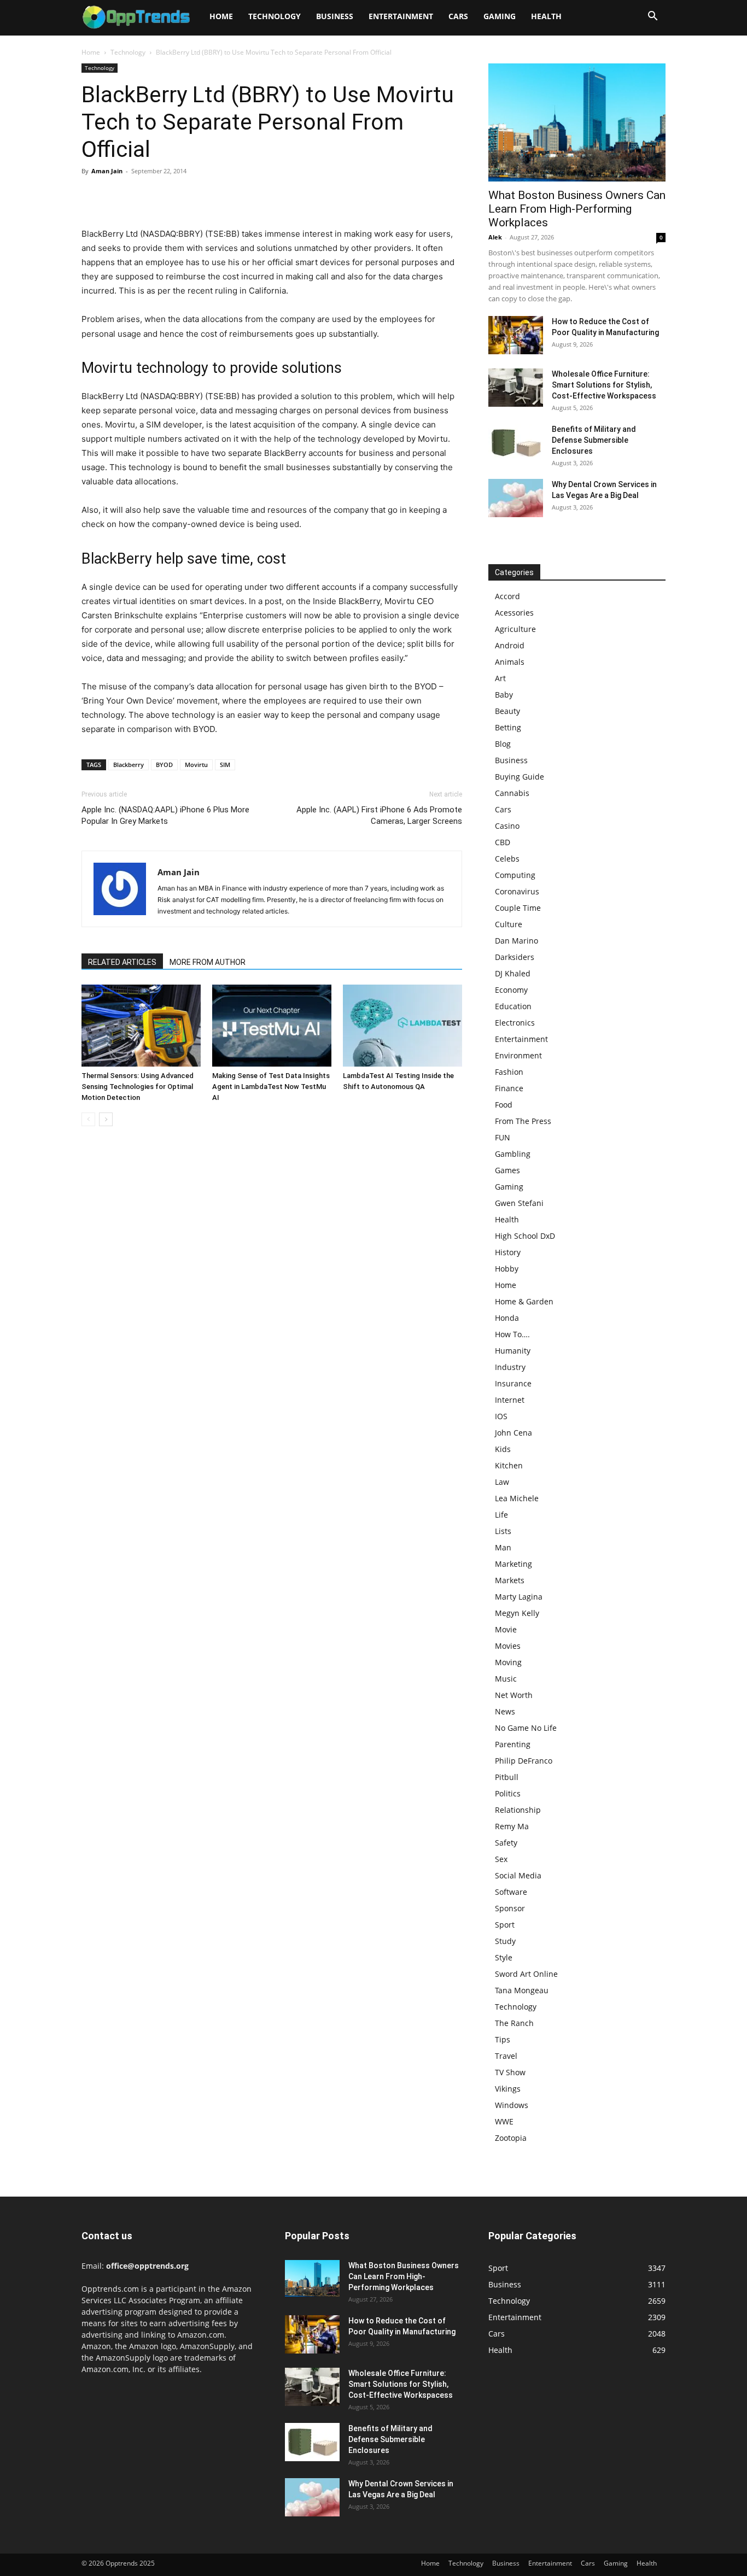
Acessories (514, 613)
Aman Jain (107, 171)
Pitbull (507, 1777)
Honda (507, 1318)
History (508, 1252)
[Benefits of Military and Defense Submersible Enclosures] (516, 443)
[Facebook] (92, 196)
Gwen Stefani (519, 1203)
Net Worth (514, 1695)
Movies (508, 1646)
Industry (510, 1367)
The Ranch (514, 2023)
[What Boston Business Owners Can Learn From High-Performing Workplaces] (577, 122)
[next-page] (106, 1119)
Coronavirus (517, 891)
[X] (118, 196)
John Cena (513, 1433)
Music (506, 1679)
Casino (507, 826)
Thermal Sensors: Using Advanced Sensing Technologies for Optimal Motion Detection (138, 1087)
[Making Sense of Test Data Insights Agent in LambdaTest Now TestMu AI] (272, 1026)
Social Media (518, 1875)
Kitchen (509, 1465)
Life (501, 1515)
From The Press (523, 1121)
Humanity (513, 1351)
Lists (503, 1531)
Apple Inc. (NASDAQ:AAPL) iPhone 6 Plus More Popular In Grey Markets (165, 815)
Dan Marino (517, 941)
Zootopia (511, 2138)
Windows (512, 2105)
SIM (225, 765)
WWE (504, 2121)
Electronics (515, 1023)
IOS (501, 1416)
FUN (503, 1137)
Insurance (513, 1383)
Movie (506, 1629)
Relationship (518, 1810)
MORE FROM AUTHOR (208, 962)
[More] (194, 196)
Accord (507, 596)
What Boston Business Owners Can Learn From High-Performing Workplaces (577, 209)
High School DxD (525, 1236)
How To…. (512, 1334)
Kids (503, 1449)
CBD (503, 842)
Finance (509, 1088)
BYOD (164, 765)
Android (510, 645)
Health (546, 16)
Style (504, 1957)
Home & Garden (524, 1301)
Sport (505, 1925)
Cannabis (512, 793)
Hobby (507, 1269)
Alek (495, 237)
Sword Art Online (526, 1974)
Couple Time (518, 908)
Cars (458, 16)
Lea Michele (517, 1498)
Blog (503, 744)
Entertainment (401, 16)
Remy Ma (512, 1826)
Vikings (508, 2089)
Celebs (507, 859)
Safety (506, 1843)
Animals (510, 662)
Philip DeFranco (524, 1761)
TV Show (510, 2072)
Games (507, 1170)
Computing (515, 875)
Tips (503, 2039)
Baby (504, 695)
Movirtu (196, 765)
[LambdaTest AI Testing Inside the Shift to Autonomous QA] (402, 1026)
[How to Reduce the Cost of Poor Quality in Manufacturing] (516, 335)
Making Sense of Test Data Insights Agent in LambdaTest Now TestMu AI (271, 1087)
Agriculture (515, 629)
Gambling (513, 1154)
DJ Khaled (513, 973)
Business (335, 16)
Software (511, 1892)
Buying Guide (520, 777)
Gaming (500, 16)
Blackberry (129, 765)
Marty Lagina (519, 1597)
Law (502, 1482)
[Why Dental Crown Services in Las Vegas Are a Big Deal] (516, 498)
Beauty (507, 711)
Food (504, 1105)
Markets (510, 1580)
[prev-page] (88, 1119)
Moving (508, 1662)
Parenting (513, 1744)
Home (221, 16)
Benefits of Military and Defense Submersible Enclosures (594, 440)
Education (513, 1006)
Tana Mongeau (522, 1990)
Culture (509, 924)
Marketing (513, 1564)
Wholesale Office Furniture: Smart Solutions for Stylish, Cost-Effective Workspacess (604, 385)
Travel (506, 2056)
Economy (511, 990)
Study (505, 1941)
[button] (652, 17)
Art (500, 678)
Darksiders (515, 957)
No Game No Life (526, 1728)
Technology (275, 16)
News (505, 1711)
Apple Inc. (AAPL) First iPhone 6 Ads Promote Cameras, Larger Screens (379, 815)
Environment (518, 1055)
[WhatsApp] (168, 196)
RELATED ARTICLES (122, 962)
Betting (508, 727)
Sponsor (510, 1908)
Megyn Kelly (517, 1613)
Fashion (509, 1072)
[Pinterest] (143, 196)
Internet (510, 1400)
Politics (508, 1793)
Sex (501, 1859)
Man (503, 1547)
